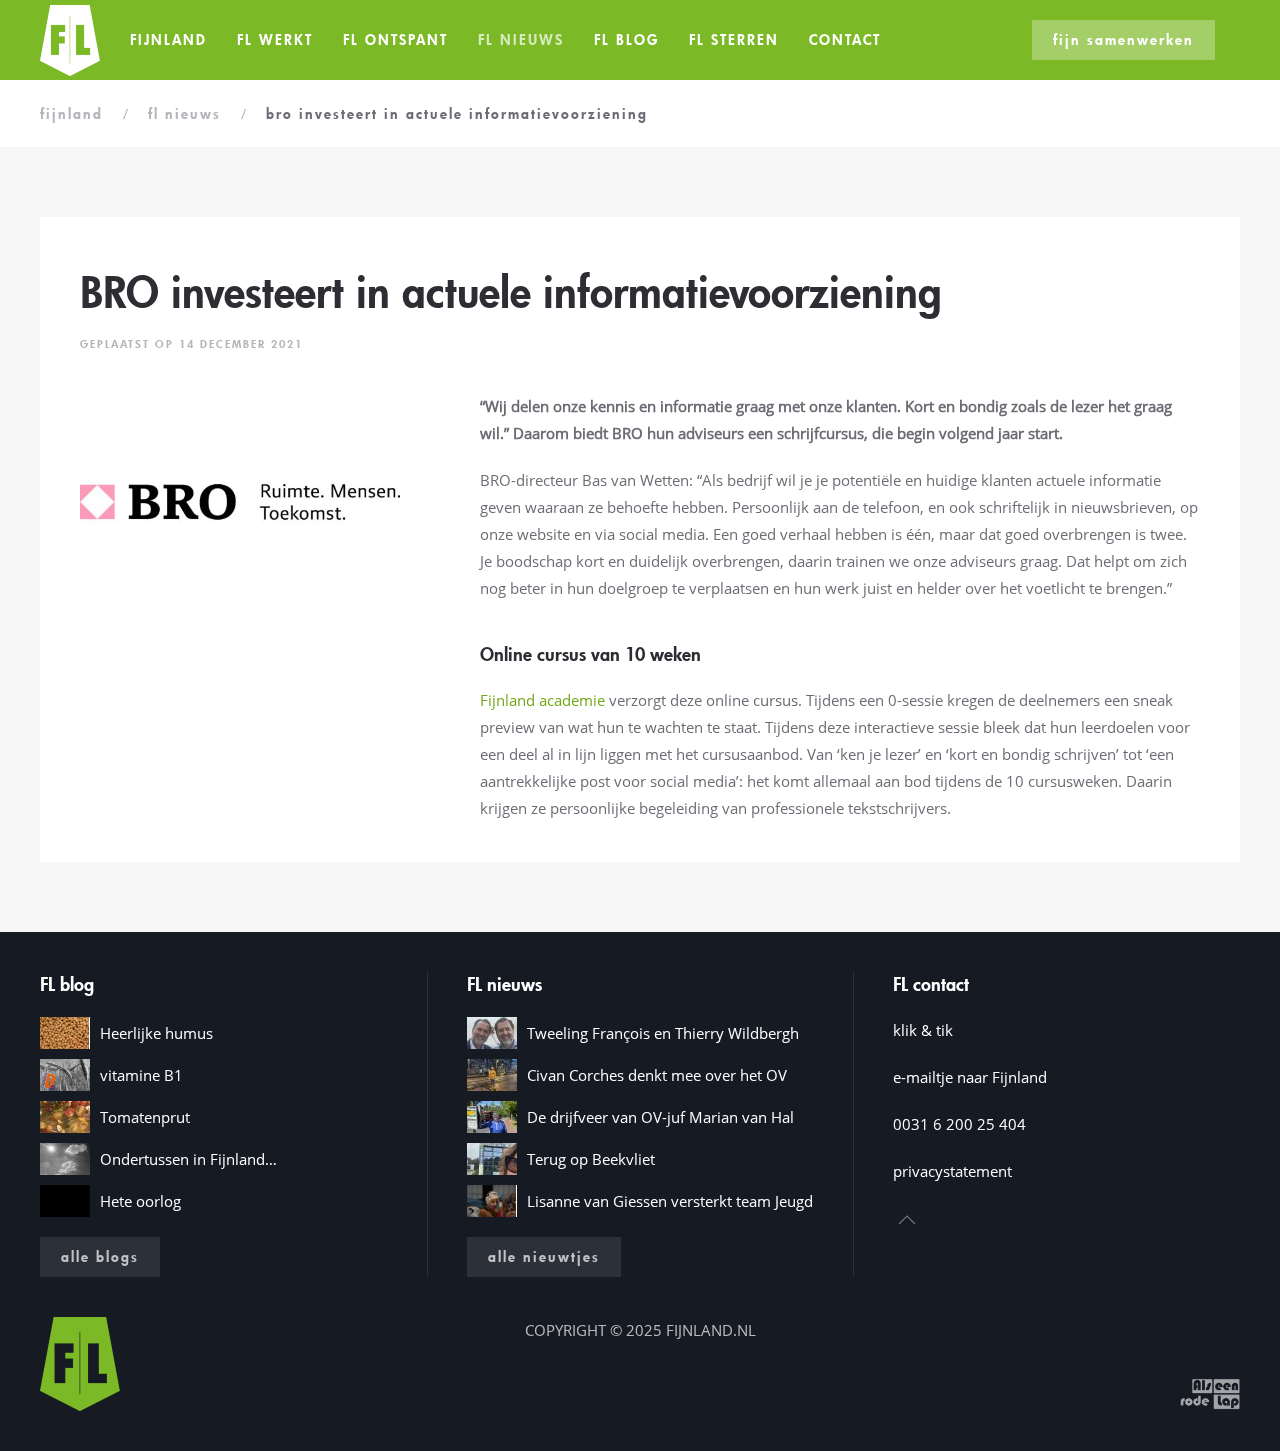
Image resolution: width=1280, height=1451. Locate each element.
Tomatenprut (145, 1117)
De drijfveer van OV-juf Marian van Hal (660, 1117)
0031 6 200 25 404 (959, 1124)
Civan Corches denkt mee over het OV (657, 1075)
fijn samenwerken (1123, 39)
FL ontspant (395, 39)
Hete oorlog (140, 1201)
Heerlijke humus (156, 1033)
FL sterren (734, 39)
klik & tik (923, 1030)
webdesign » (1132, 1391)
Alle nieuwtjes (544, 1256)
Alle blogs (100, 1256)
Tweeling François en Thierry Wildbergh (663, 1033)
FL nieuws (521, 39)
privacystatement (952, 1171)
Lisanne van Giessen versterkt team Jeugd (670, 1201)
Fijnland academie (542, 700)
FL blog (626, 39)
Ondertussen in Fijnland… (188, 1159)
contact (845, 39)
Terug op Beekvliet (591, 1159)
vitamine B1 (141, 1075)
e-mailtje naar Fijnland (970, 1077)
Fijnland (168, 39)
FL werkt (275, 39)
